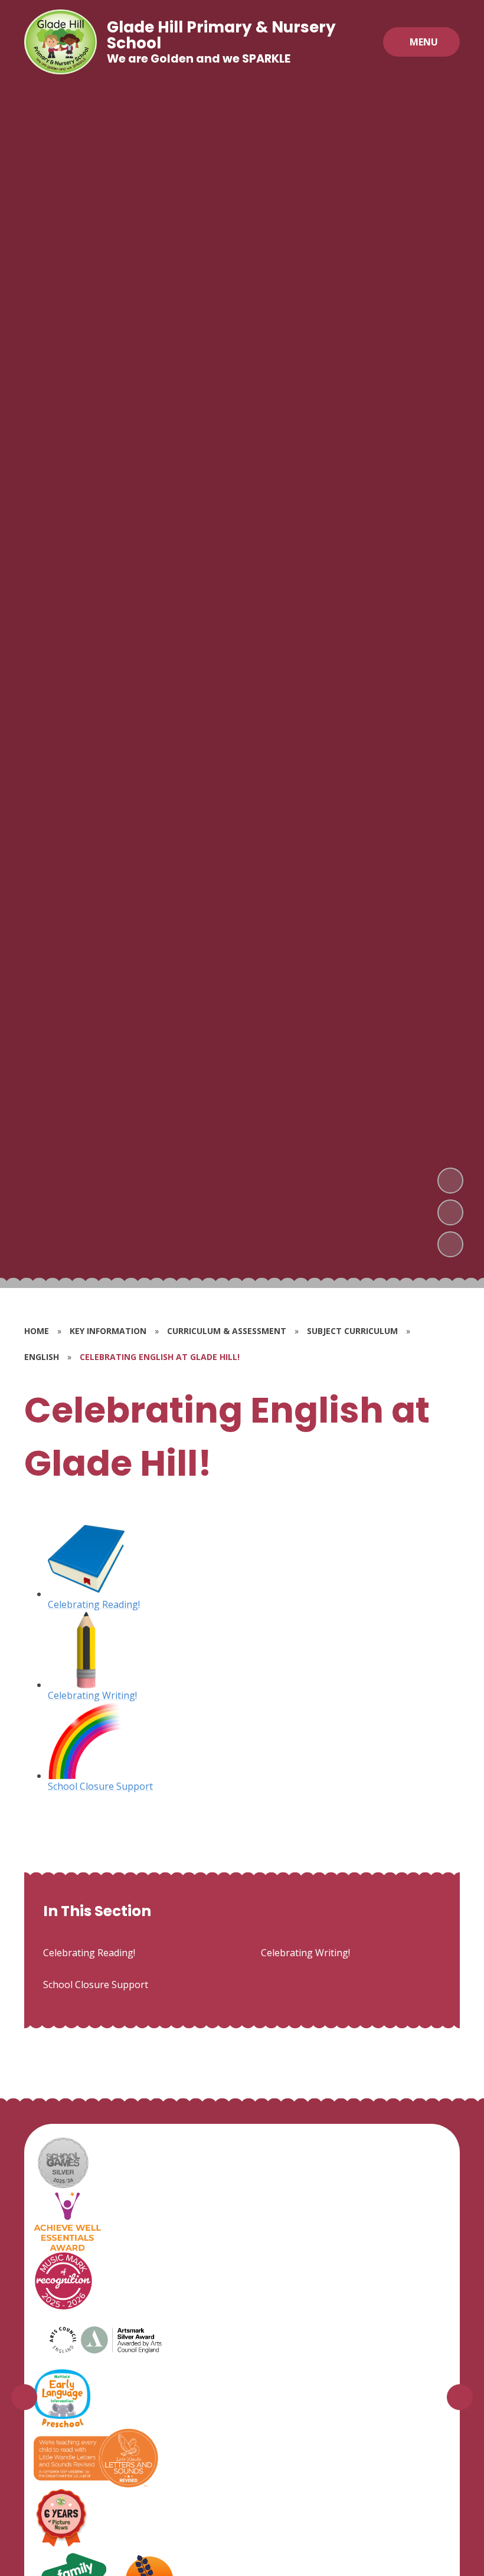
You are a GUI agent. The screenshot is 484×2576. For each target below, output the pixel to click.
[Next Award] (460, 2397)
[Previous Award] (24, 2397)
